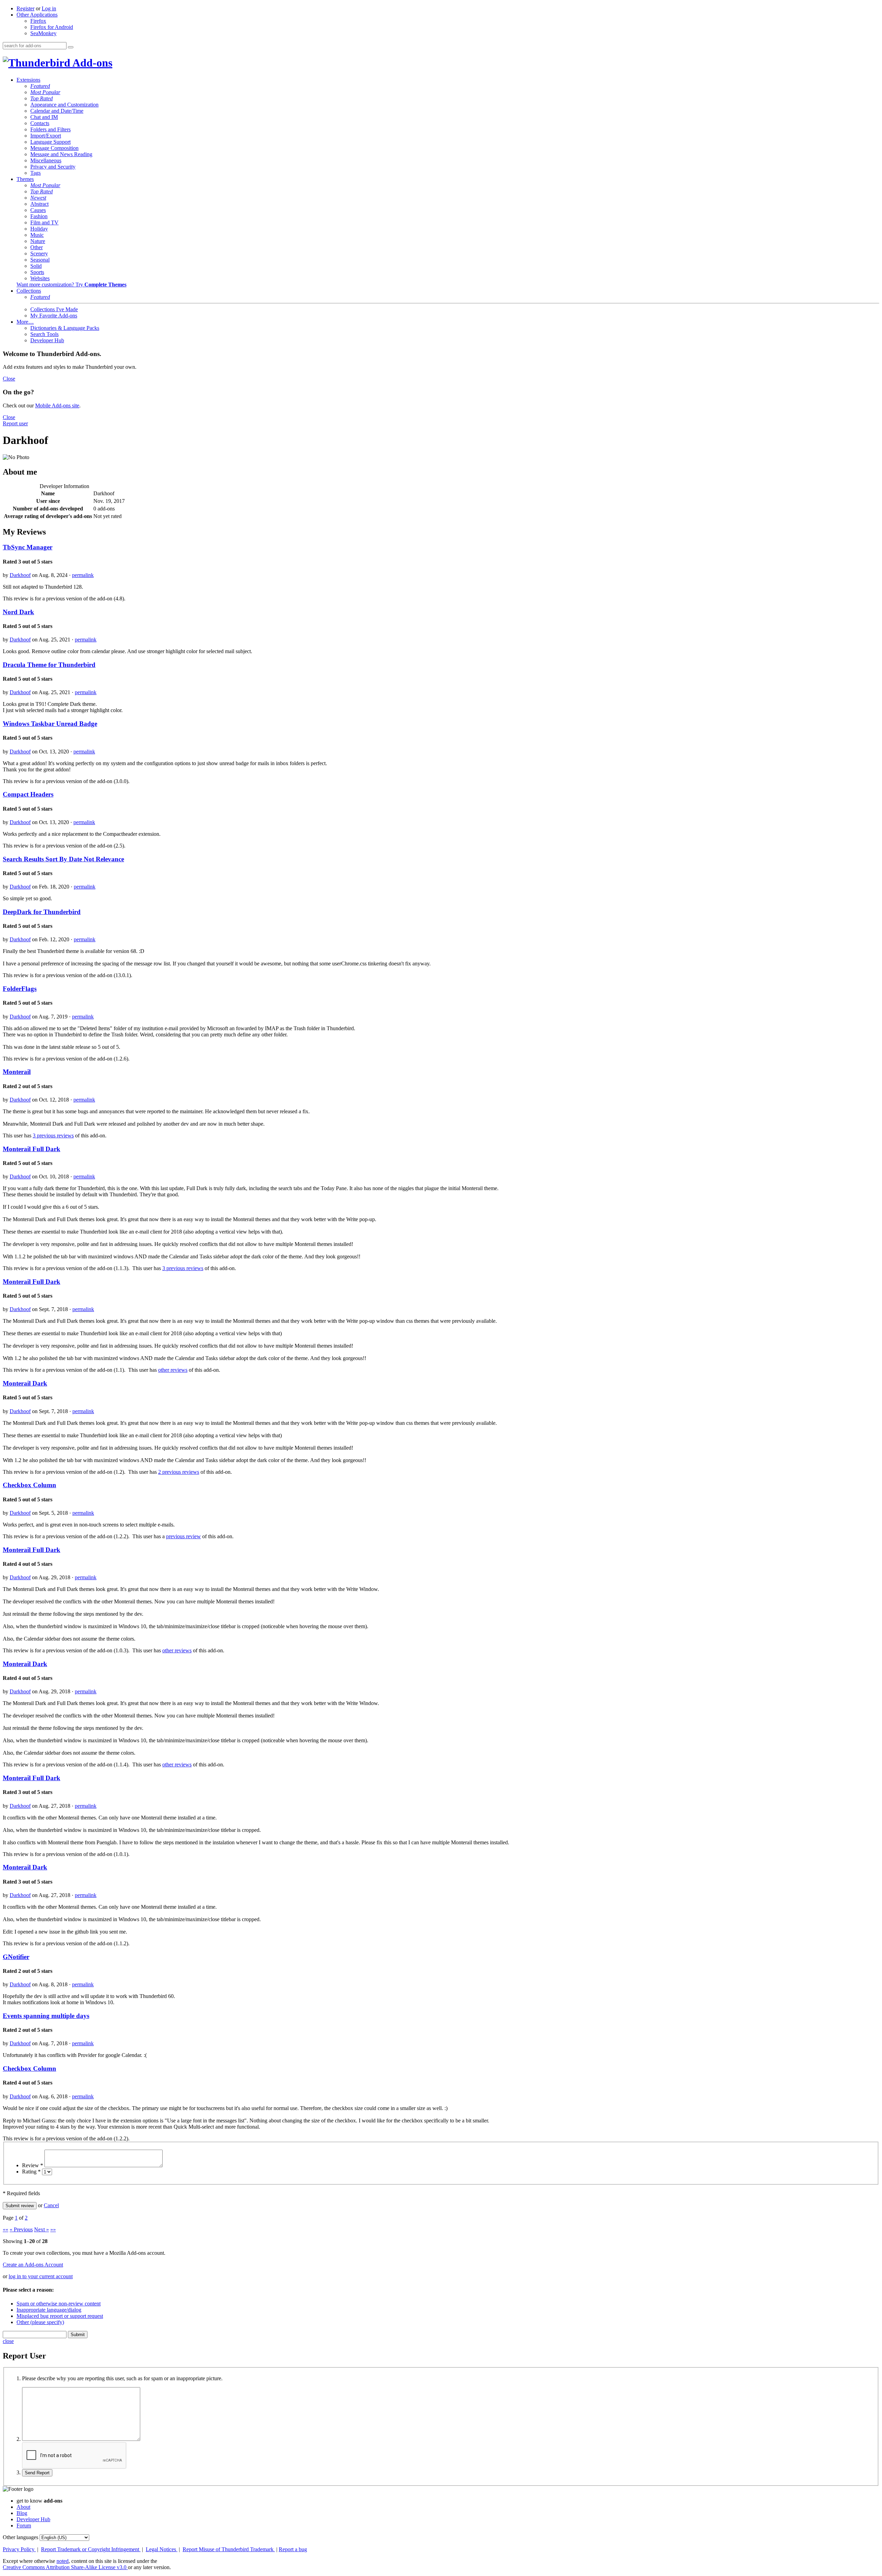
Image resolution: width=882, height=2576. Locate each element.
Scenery (39, 253)
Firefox (38, 21)
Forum (24, 2526)
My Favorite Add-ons (54, 316)
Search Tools (44, 334)
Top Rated (42, 98)
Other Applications (37, 15)
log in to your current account (41, 2276)
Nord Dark (18, 612)
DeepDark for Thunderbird (42, 912)
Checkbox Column (29, 1485)
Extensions (28, 80)
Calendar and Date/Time (57, 111)
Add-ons (91, 63)
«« (6, 2229)
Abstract (39, 204)
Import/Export (46, 136)
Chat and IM (44, 117)
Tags (35, 173)
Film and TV (44, 222)
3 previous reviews (53, 1135)
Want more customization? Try (71, 285)
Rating (31, 2172)
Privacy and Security (53, 167)
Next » (42, 2229)
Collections (29, 291)
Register (25, 8)
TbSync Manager (28, 547)
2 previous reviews (179, 1472)
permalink (83, 575)
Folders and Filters (50, 129)
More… (25, 322)
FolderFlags (20, 989)
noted (63, 2561)
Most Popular (45, 92)
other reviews (173, 1370)
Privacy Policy (19, 2549)
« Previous (21, 2229)
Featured (40, 86)
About (23, 2507)
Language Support (50, 142)
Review (33, 2165)
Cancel (51, 2205)
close (8, 2341)
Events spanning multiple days (46, 2016)
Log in (49, 8)
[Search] (71, 47)
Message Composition (54, 148)
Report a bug (293, 2549)
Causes (38, 210)
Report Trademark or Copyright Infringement (91, 2549)
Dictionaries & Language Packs (65, 328)
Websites (40, 278)
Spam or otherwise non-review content (59, 2304)
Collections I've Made (54, 309)
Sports (37, 272)
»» (53, 2229)
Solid (36, 266)
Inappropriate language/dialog (49, 2310)
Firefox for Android (52, 27)
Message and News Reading (61, 154)
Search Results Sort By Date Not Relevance (63, 859)
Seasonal (40, 260)
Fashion (39, 216)
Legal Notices (162, 2549)
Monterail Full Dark (32, 1149)
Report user (15, 423)
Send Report (37, 2473)
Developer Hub (47, 340)
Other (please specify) (40, 2322)
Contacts (40, 123)
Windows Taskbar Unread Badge (50, 724)
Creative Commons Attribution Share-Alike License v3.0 (65, 2567)
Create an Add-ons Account (33, 2265)
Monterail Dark (25, 1383)
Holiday (39, 229)
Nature (38, 241)
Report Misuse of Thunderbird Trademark (229, 2549)
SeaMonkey (43, 33)
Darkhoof (20, 575)
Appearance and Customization (64, 105)
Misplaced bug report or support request (60, 2316)
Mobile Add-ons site (57, 405)
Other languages (20, 2537)
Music (37, 235)
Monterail (17, 1072)
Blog (22, 2513)
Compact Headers (28, 794)
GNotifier (16, 1957)
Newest (38, 198)
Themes (25, 179)
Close (9, 379)
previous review (183, 1536)
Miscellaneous (46, 160)
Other (37, 247)
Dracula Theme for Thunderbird (49, 665)
